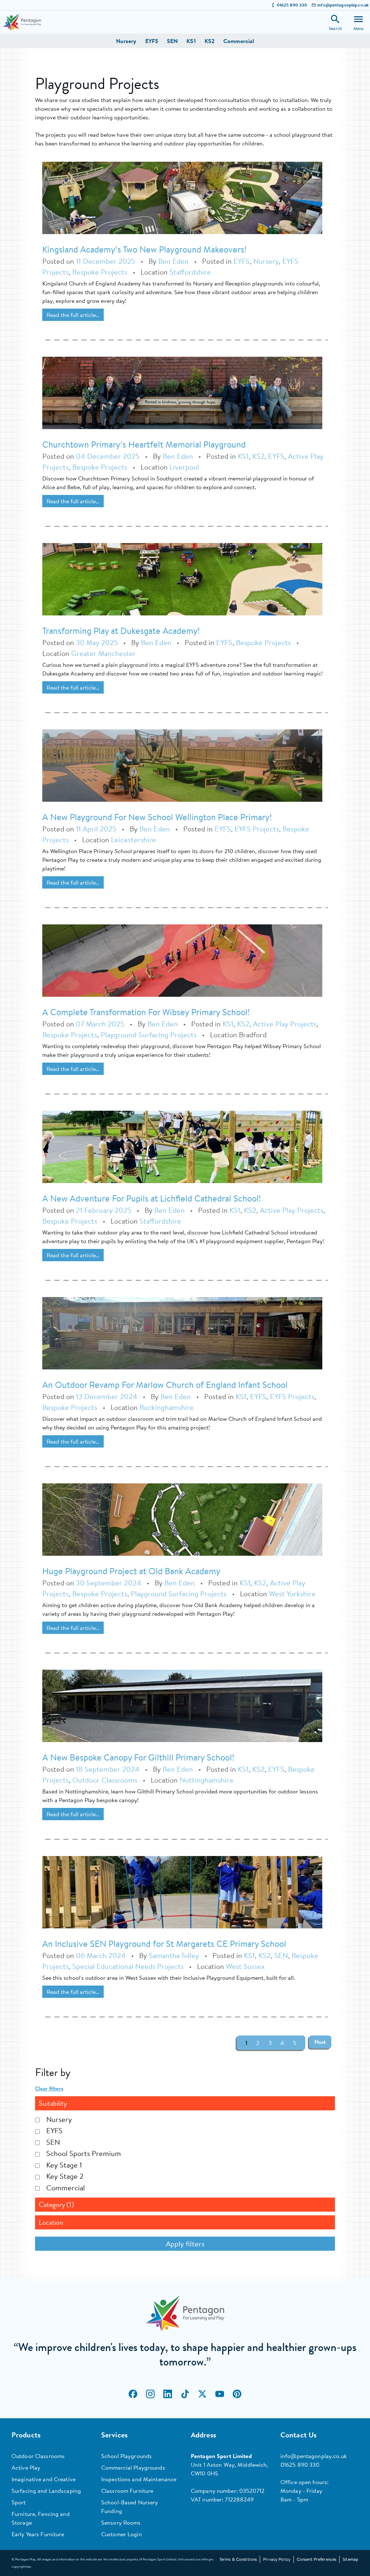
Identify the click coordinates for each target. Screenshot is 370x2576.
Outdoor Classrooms (105, 1780)
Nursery (126, 41)
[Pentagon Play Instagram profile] (150, 2394)
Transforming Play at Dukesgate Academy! (121, 631)
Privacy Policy (277, 2559)
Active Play (26, 2467)
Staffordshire (190, 272)
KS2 (210, 41)
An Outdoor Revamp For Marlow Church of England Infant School (165, 1385)
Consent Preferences (317, 2559)
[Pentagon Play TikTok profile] (185, 2394)
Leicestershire (134, 840)
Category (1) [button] (56, 2205)
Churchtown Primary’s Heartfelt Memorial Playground (144, 444)
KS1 (191, 41)
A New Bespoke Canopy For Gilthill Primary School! (138, 1757)
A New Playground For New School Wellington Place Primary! (157, 817)
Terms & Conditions (238, 2559)
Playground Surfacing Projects (149, 1035)
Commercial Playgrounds (133, 2467)
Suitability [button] (53, 2103)
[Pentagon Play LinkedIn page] (168, 2394)
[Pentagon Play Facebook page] (133, 2394)
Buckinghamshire (167, 1407)
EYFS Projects (257, 829)
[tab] (185, 2103)
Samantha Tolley (174, 1955)
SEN (172, 41)
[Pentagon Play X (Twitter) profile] (202, 2394)
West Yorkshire (292, 1594)
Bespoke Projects (100, 272)
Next (320, 2042)
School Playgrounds (126, 2456)
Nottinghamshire (206, 1780)
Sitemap (350, 2559)
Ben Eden (173, 261)
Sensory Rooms (121, 2522)
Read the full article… (73, 315)
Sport (19, 2502)
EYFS (152, 41)
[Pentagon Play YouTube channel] (220, 2394)
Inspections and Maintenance (139, 2479)
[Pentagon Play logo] (22, 22)
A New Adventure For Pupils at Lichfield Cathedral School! (152, 1198)
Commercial (239, 41)
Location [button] (51, 2222)
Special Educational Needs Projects (128, 1966)
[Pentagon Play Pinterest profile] (237, 2394)
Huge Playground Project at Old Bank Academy (131, 1571)
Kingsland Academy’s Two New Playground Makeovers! (144, 249)
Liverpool (184, 467)
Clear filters (49, 2088)
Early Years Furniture (38, 2534)
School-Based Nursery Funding (130, 2507)
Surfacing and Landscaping (46, 2491)
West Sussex (245, 1966)
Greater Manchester (104, 653)
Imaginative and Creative (44, 2479)
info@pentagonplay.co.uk (343, 5)
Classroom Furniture (127, 2491)
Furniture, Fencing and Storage (41, 2518)
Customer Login (122, 2534)
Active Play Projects (285, 1024)
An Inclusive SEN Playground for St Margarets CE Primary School (164, 1944)
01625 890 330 (292, 5)
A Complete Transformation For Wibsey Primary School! (146, 1012)
